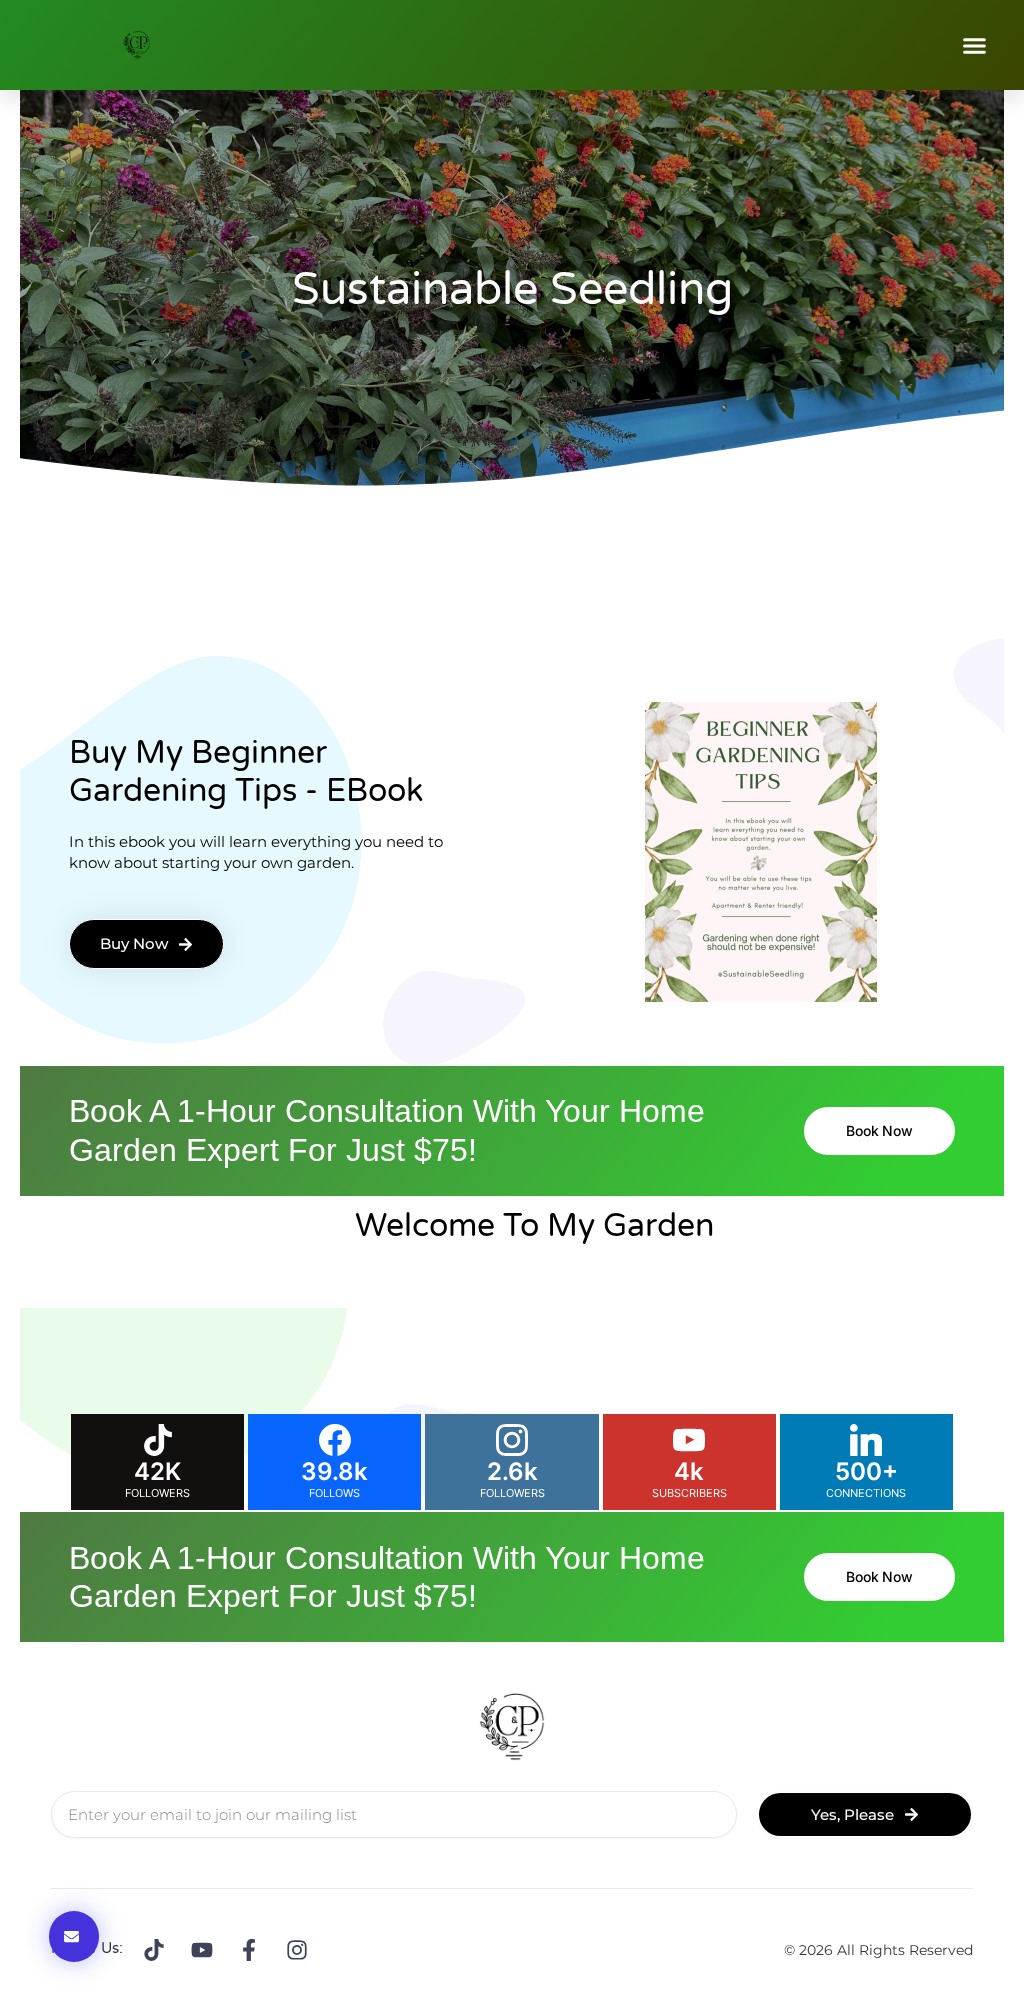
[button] (975, 45)
